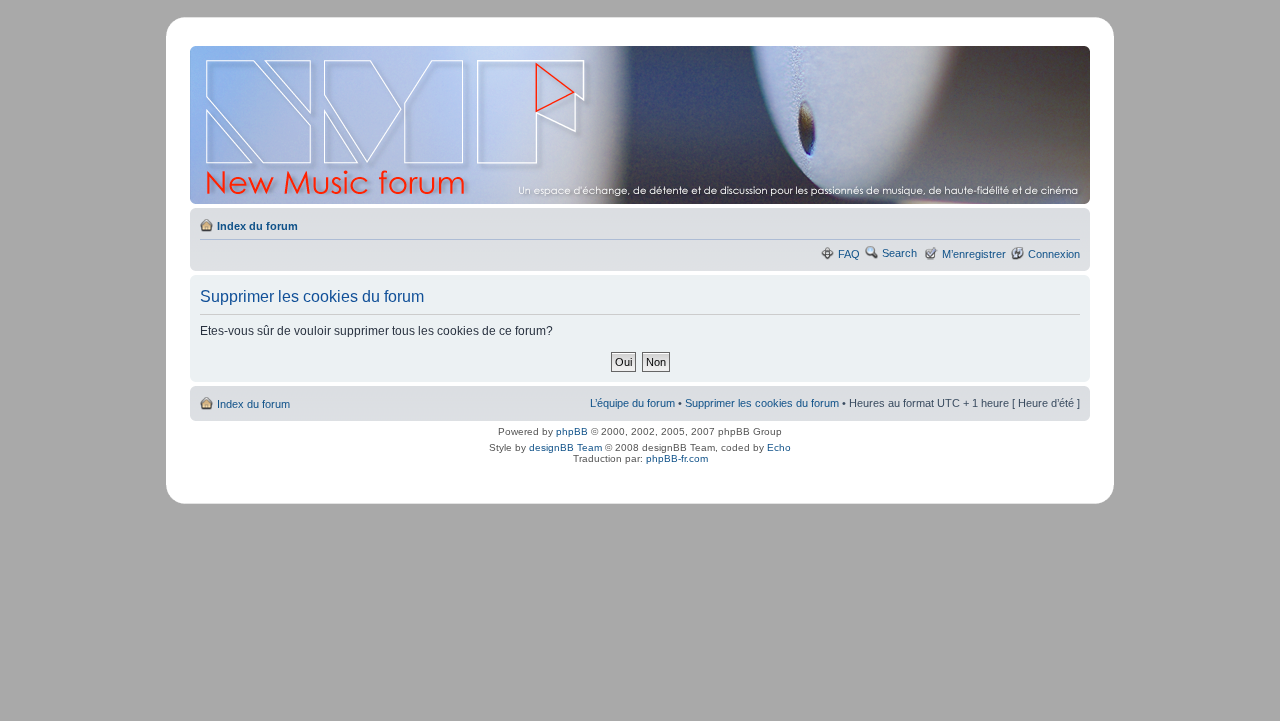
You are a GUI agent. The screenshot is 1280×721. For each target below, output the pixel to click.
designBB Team (565, 447)
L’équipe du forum (632, 403)
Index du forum (257, 226)
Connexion (1054, 254)
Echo (779, 447)
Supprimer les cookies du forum (762, 403)
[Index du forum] (641, 125)
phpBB (572, 431)
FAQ (849, 254)
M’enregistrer (974, 254)
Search (899, 253)
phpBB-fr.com (677, 458)
